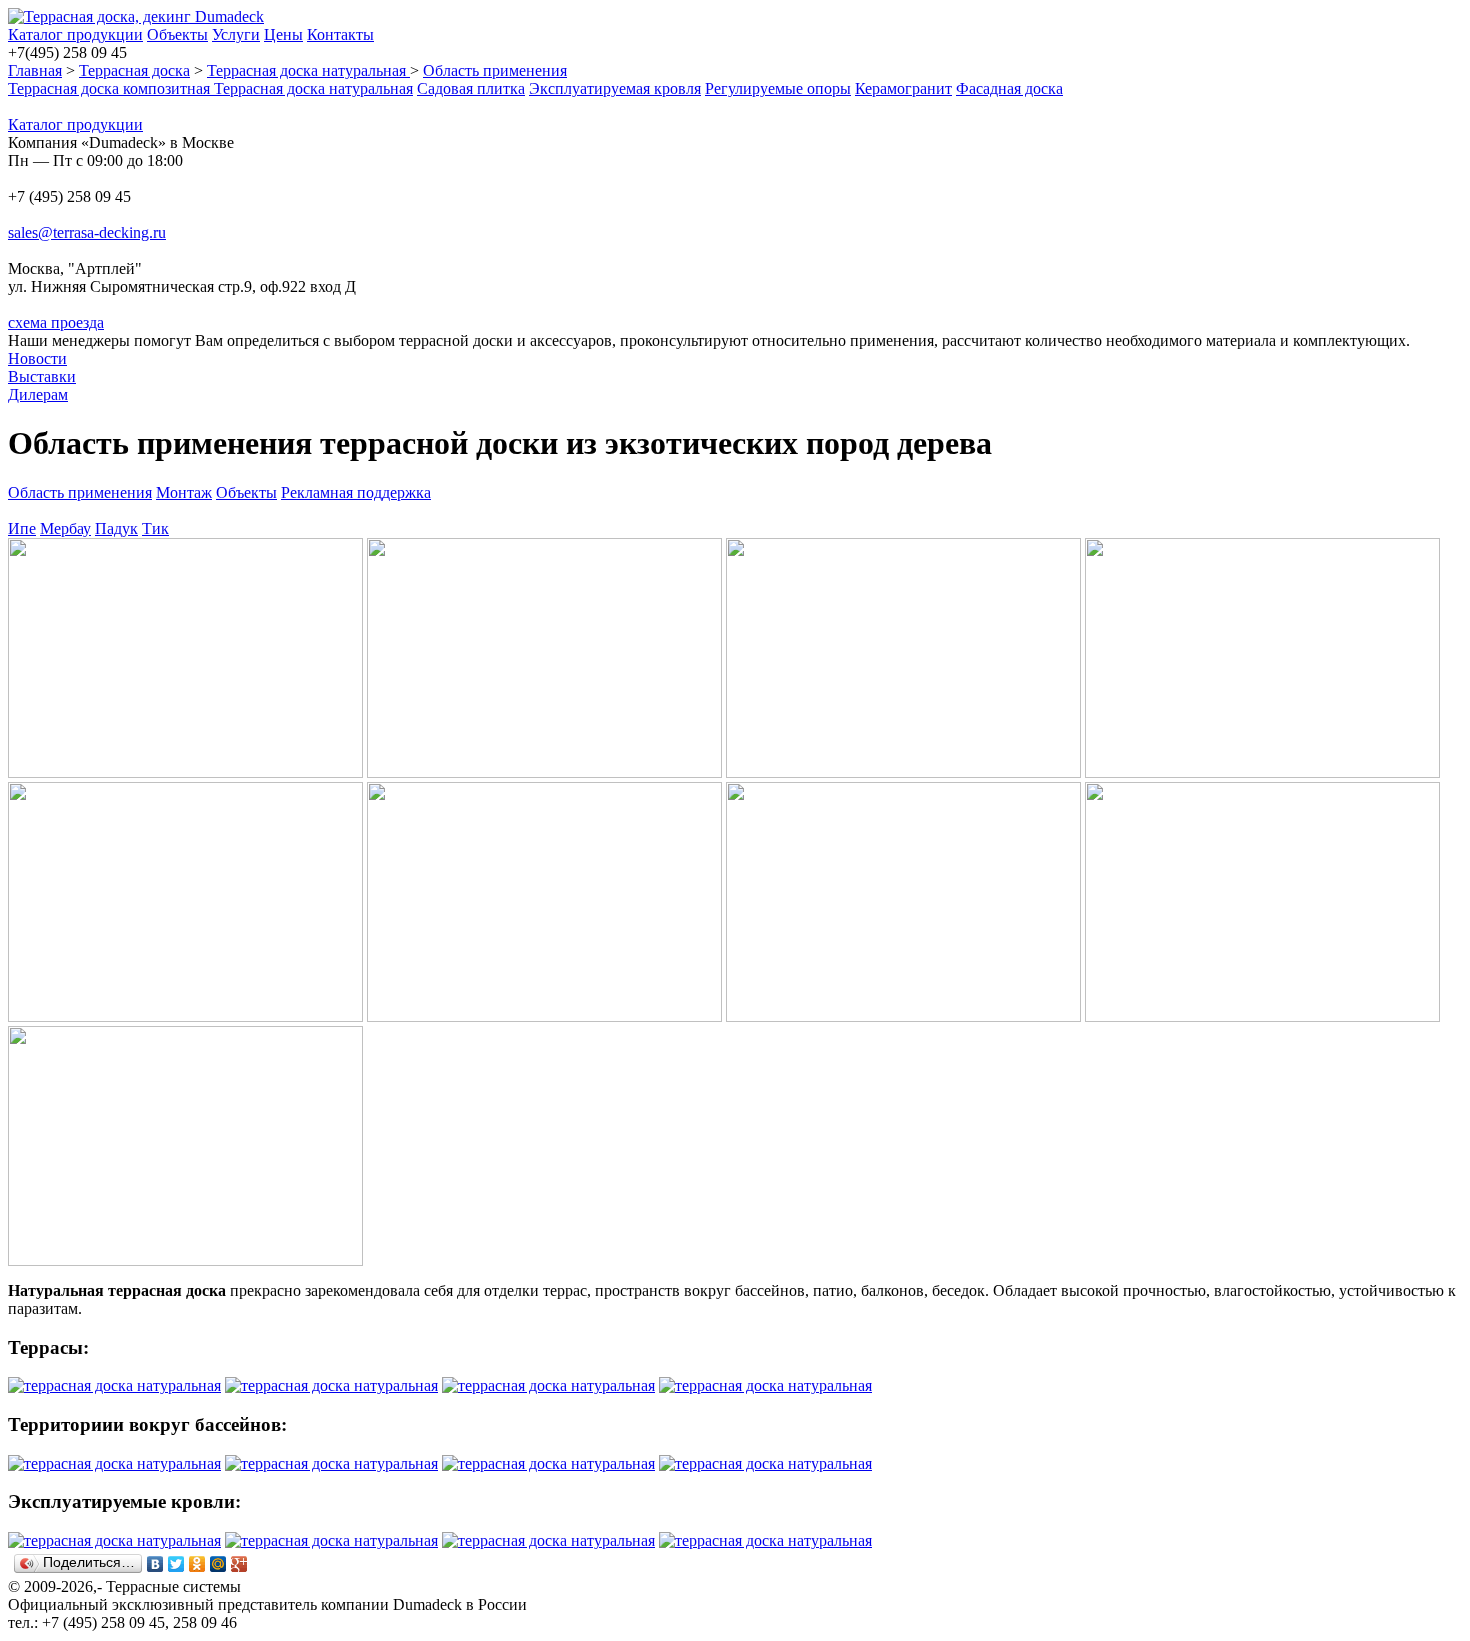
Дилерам (38, 394)
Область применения (495, 70)
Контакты (340, 34)
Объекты (177, 34)
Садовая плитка (471, 88)
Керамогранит (903, 88)
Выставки (42, 376)
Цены (283, 34)
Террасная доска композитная (111, 88)
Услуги (236, 34)
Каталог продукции (75, 34)
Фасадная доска (1009, 88)
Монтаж (184, 492)
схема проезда (56, 322)
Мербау (65, 528)
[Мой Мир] (218, 1564)
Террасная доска (134, 70)
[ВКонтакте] (155, 1564)
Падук (116, 528)
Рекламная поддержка (356, 492)
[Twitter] (176, 1564)
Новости (37, 358)
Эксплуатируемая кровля (615, 88)
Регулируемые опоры (778, 88)
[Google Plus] (239, 1564)
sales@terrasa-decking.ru (87, 232)
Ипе (22, 528)
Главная (35, 70)
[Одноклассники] (197, 1564)
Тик (155, 528)
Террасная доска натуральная (308, 70)
